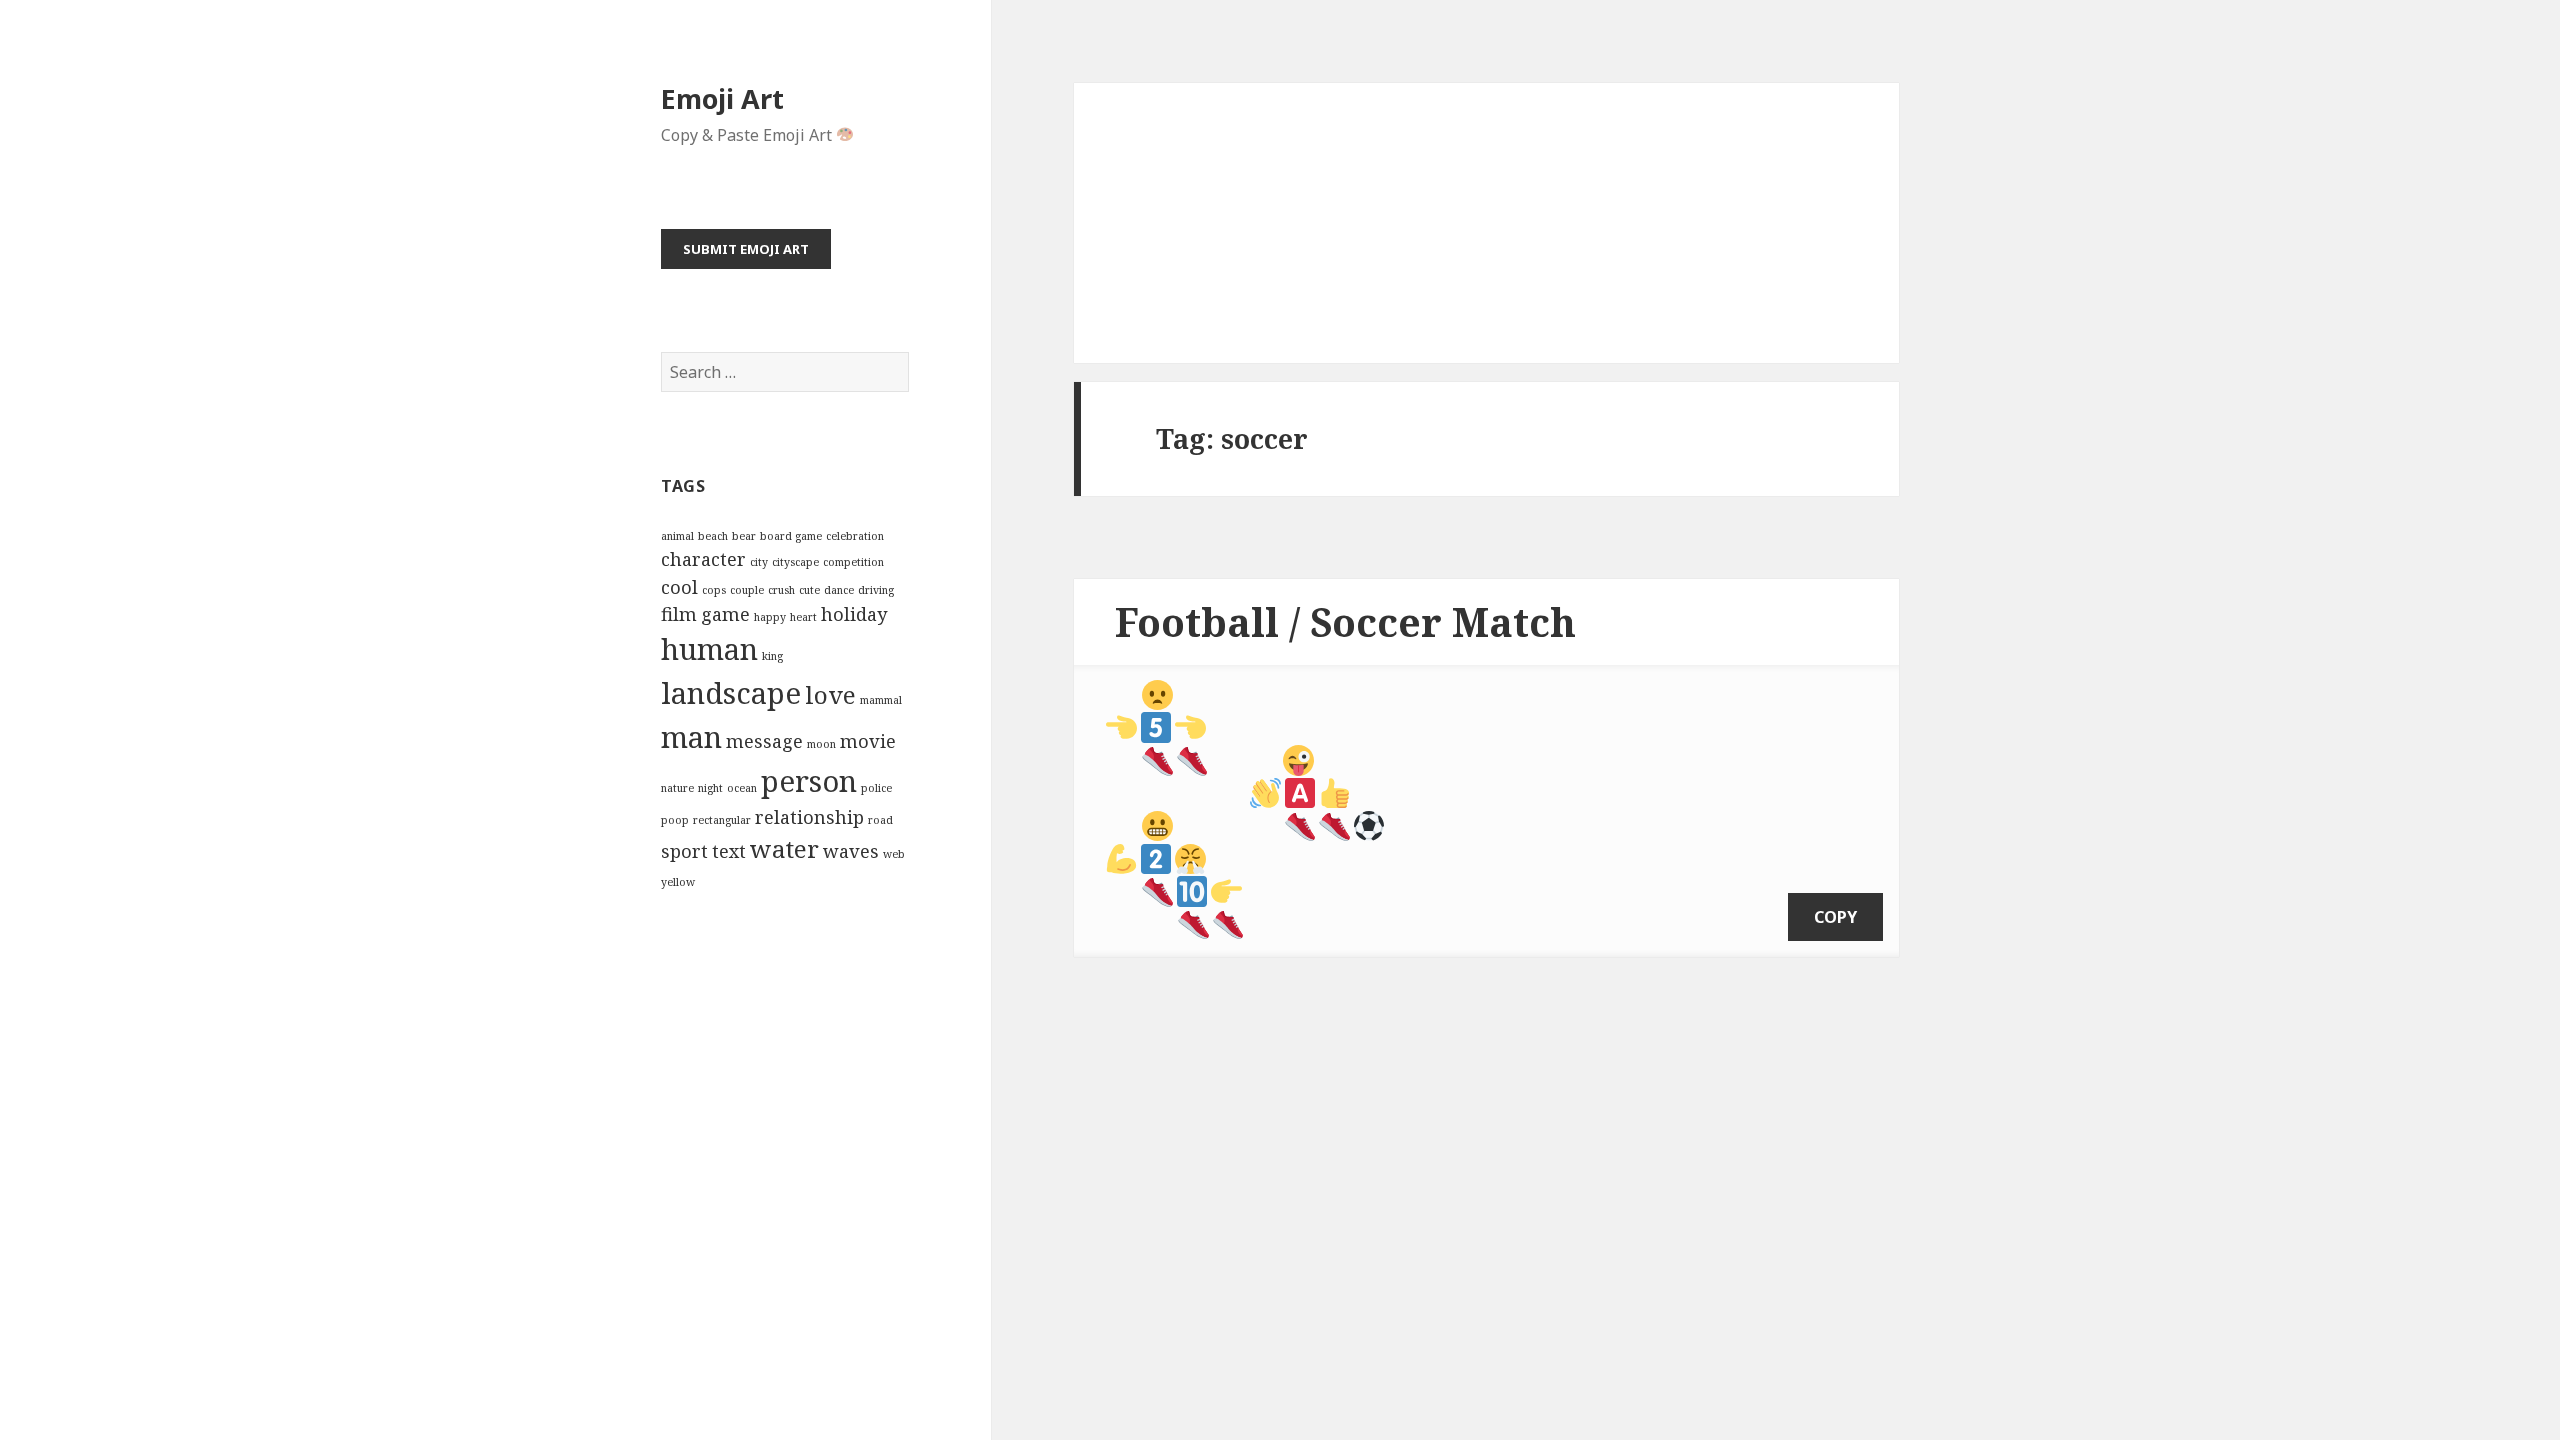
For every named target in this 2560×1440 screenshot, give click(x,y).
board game (791, 536)
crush (781, 590)
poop (675, 820)
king (772, 656)
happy (770, 617)
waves (851, 851)
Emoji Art (722, 98)
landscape (731, 693)
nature (677, 788)
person (809, 781)
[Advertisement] (1486, 223)
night (710, 788)
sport (684, 851)
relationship (809, 817)
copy (1835, 917)
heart (803, 617)
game (725, 614)
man (691, 737)
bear (744, 536)
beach (713, 536)
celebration (855, 536)
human (709, 649)
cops (714, 590)
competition (853, 562)
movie (868, 741)
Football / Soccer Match (1345, 621)
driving (876, 590)
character (703, 559)
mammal (881, 700)
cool (679, 587)
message (764, 741)
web (894, 854)
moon (821, 744)
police (876, 788)
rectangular (722, 820)
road (880, 820)
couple (747, 590)
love (830, 694)
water (784, 848)
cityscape (795, 562)
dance (839, 590)
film (679, 614)
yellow (678, 882)
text (729, 851)
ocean (742, 788)
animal (677, 536)
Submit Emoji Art (746, 249)
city (759, 562)
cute (809, 590)
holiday (854, 614)
